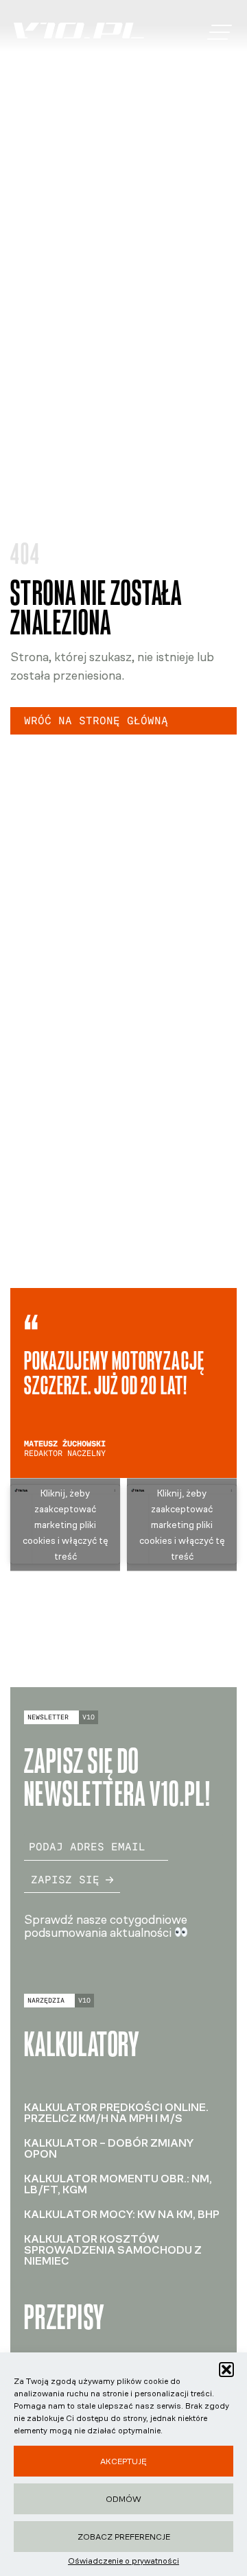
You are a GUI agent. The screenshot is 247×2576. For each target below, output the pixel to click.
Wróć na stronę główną (96, 720)
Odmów (123, 2499)
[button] (226, 2370)
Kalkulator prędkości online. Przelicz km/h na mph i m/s (116, 2113)
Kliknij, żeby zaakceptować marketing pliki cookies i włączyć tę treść (66, 1524)
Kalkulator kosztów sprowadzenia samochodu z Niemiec (113, 2250)
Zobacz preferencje (124, 2537)
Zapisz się (65, 1880)
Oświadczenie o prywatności (123, 2561)
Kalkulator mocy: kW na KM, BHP (122, 2214)
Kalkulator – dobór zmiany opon (109, 2148)
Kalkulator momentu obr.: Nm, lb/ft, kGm (118, 2184)
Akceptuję (123, 2461)
